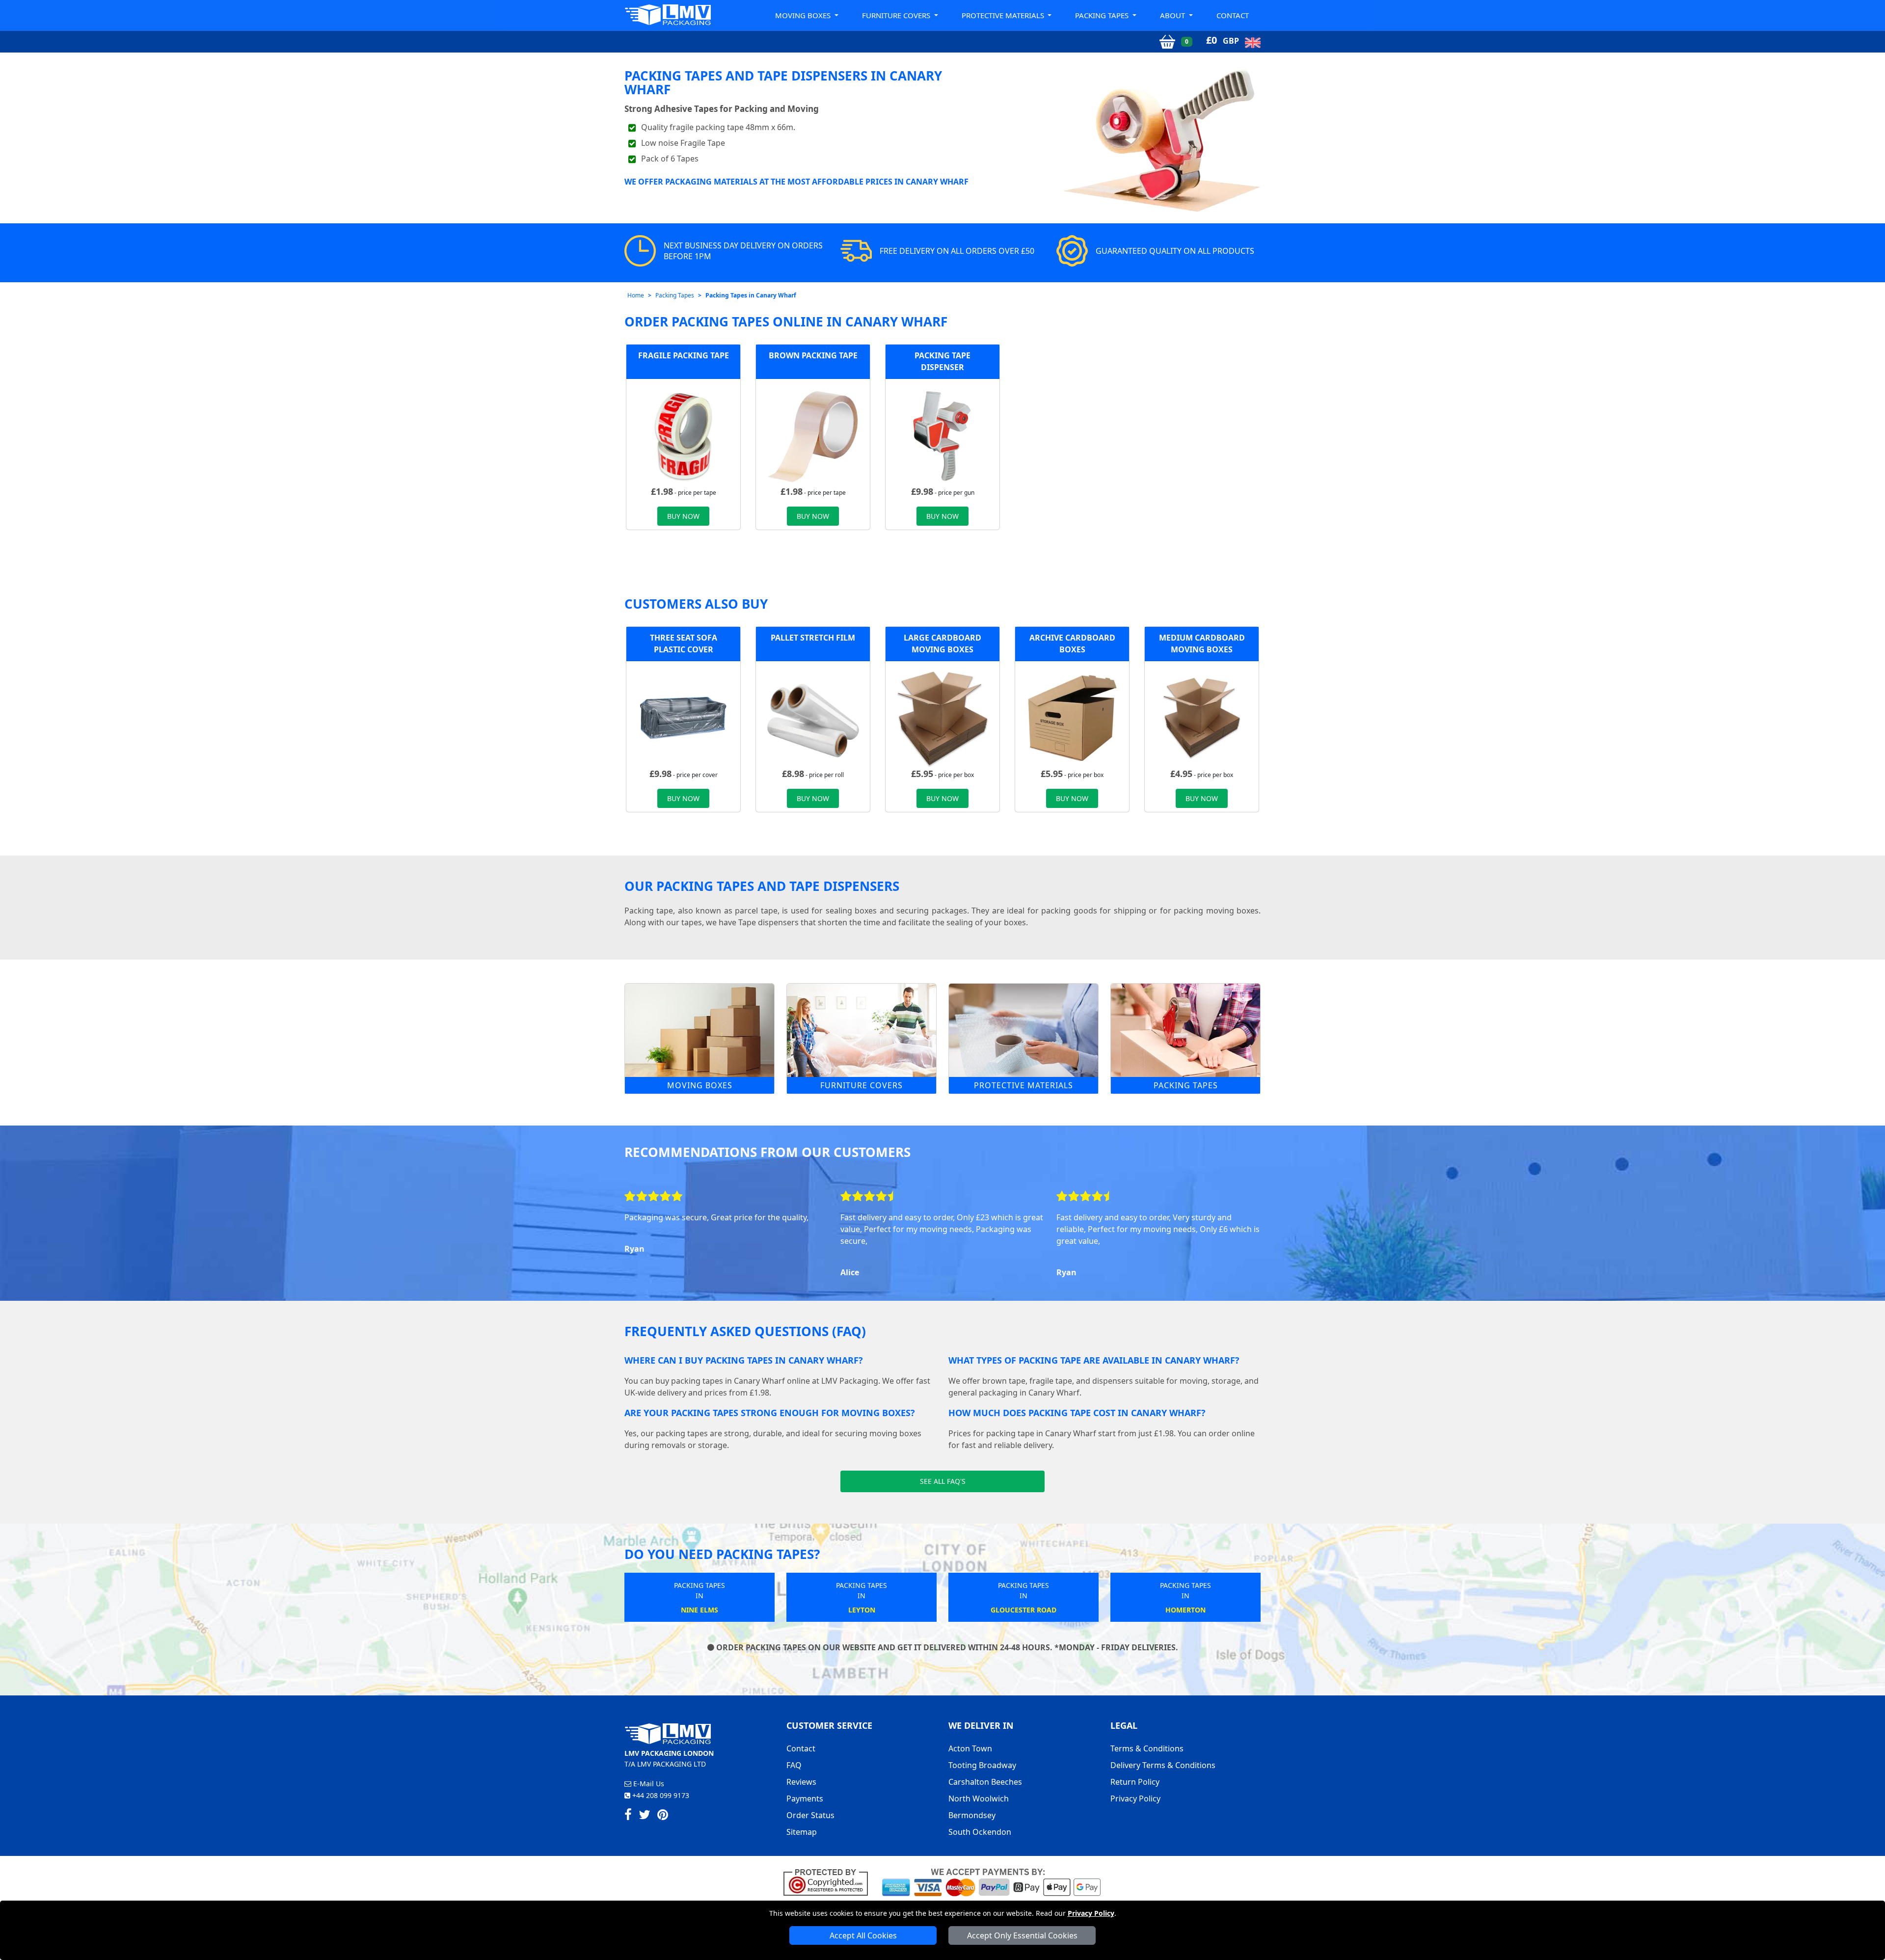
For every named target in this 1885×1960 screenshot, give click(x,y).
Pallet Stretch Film (813, 638)
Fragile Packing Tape (684, 355)
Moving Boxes (700, 1085)
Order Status (810, 1815)
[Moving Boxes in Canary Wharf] (700, 1030)
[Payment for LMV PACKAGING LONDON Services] (991, 1881)
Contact (1233, 15)
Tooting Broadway (982, 1765)
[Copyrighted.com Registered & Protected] (830, 1881)
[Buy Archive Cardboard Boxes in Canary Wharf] (1072, 717)
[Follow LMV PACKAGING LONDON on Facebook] (628, 1816)
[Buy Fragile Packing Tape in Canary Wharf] (683, 435)
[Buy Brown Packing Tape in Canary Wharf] (813, 435)
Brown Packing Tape (813, 355)
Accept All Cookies (863, 1935)
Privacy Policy (1091, 1913)
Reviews (801, 1782)
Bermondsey (972, 1815)
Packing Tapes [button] (1103, 15)
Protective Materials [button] (1004, 15)
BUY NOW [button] (683, 516)
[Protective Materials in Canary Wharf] (1023, 1030)
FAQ (794, 1765)
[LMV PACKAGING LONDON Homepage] (668, 14)
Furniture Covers (862, 1085)
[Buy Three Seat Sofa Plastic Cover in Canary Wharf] (683, 717)
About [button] (1173, 15)
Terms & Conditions (1147, 1748)
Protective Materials (1023, 1085)
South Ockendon (980, 1832)
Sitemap (802, 1832)
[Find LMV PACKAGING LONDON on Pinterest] (663, 1816)
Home (636, 295)
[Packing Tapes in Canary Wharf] (1185, 1030)
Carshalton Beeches (985, 1782)
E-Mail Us (648, 1784)
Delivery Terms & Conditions (1163, 1765)
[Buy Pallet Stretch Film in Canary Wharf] (813, 717)
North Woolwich (979, 1799)
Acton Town (970, 1748)
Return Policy (1135, 1782)
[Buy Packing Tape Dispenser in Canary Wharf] (942, 435)
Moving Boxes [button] (804, 15)
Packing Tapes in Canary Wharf (751, 295)
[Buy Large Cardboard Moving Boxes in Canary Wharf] (942, 717)
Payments (805, 1799)
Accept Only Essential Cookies (1022, 1935)
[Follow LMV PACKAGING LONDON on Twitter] (645, 1816)
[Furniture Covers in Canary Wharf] (862, 1030)
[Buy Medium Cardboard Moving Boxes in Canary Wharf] (1202, 717)
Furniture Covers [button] (897, 15)
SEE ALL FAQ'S (943, 1481)
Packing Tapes (675, 295)
